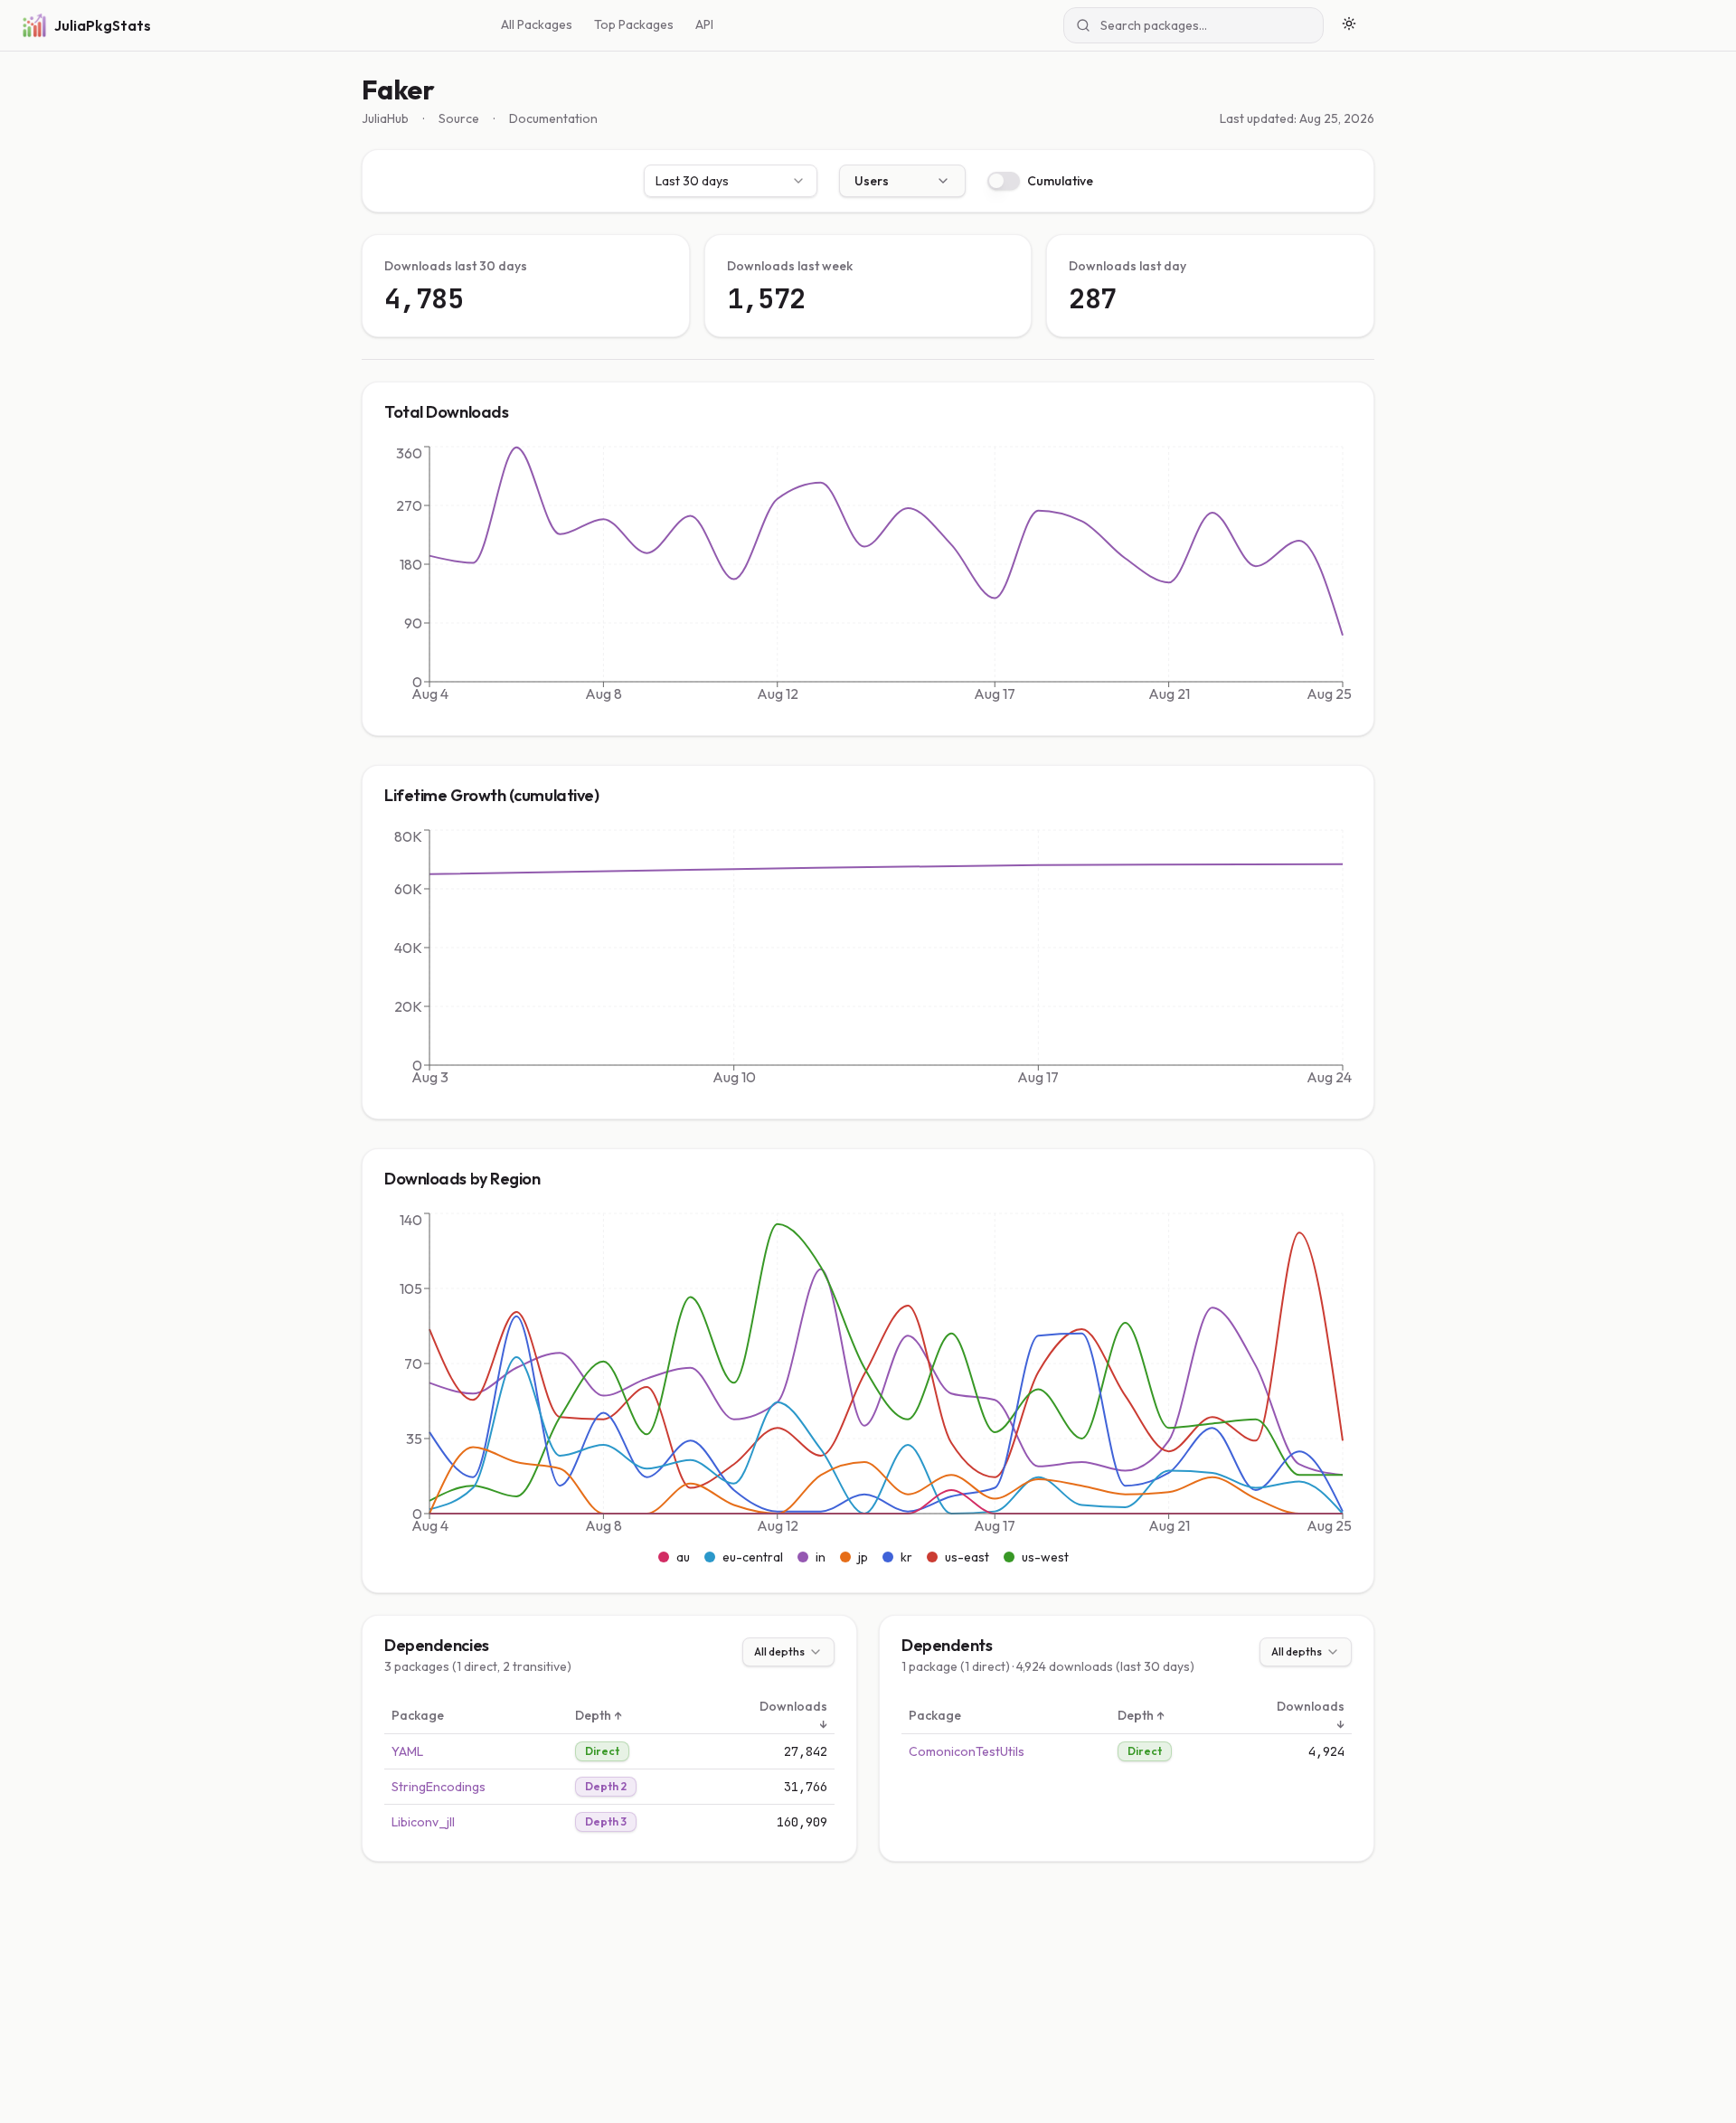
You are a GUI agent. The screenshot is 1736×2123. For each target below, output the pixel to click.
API (704, 24)
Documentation (553, 118)
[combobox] (731, 181)
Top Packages (634, 24)
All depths (779, 1651)
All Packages (537, 24)
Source (459, 118)
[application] (868, 578)
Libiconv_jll (423, 1822)
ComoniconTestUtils (967, 1751)
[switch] (1004, 181)
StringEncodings (439, 1787)
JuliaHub (385, 118)
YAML (407, 1751)
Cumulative (1060, 181)
